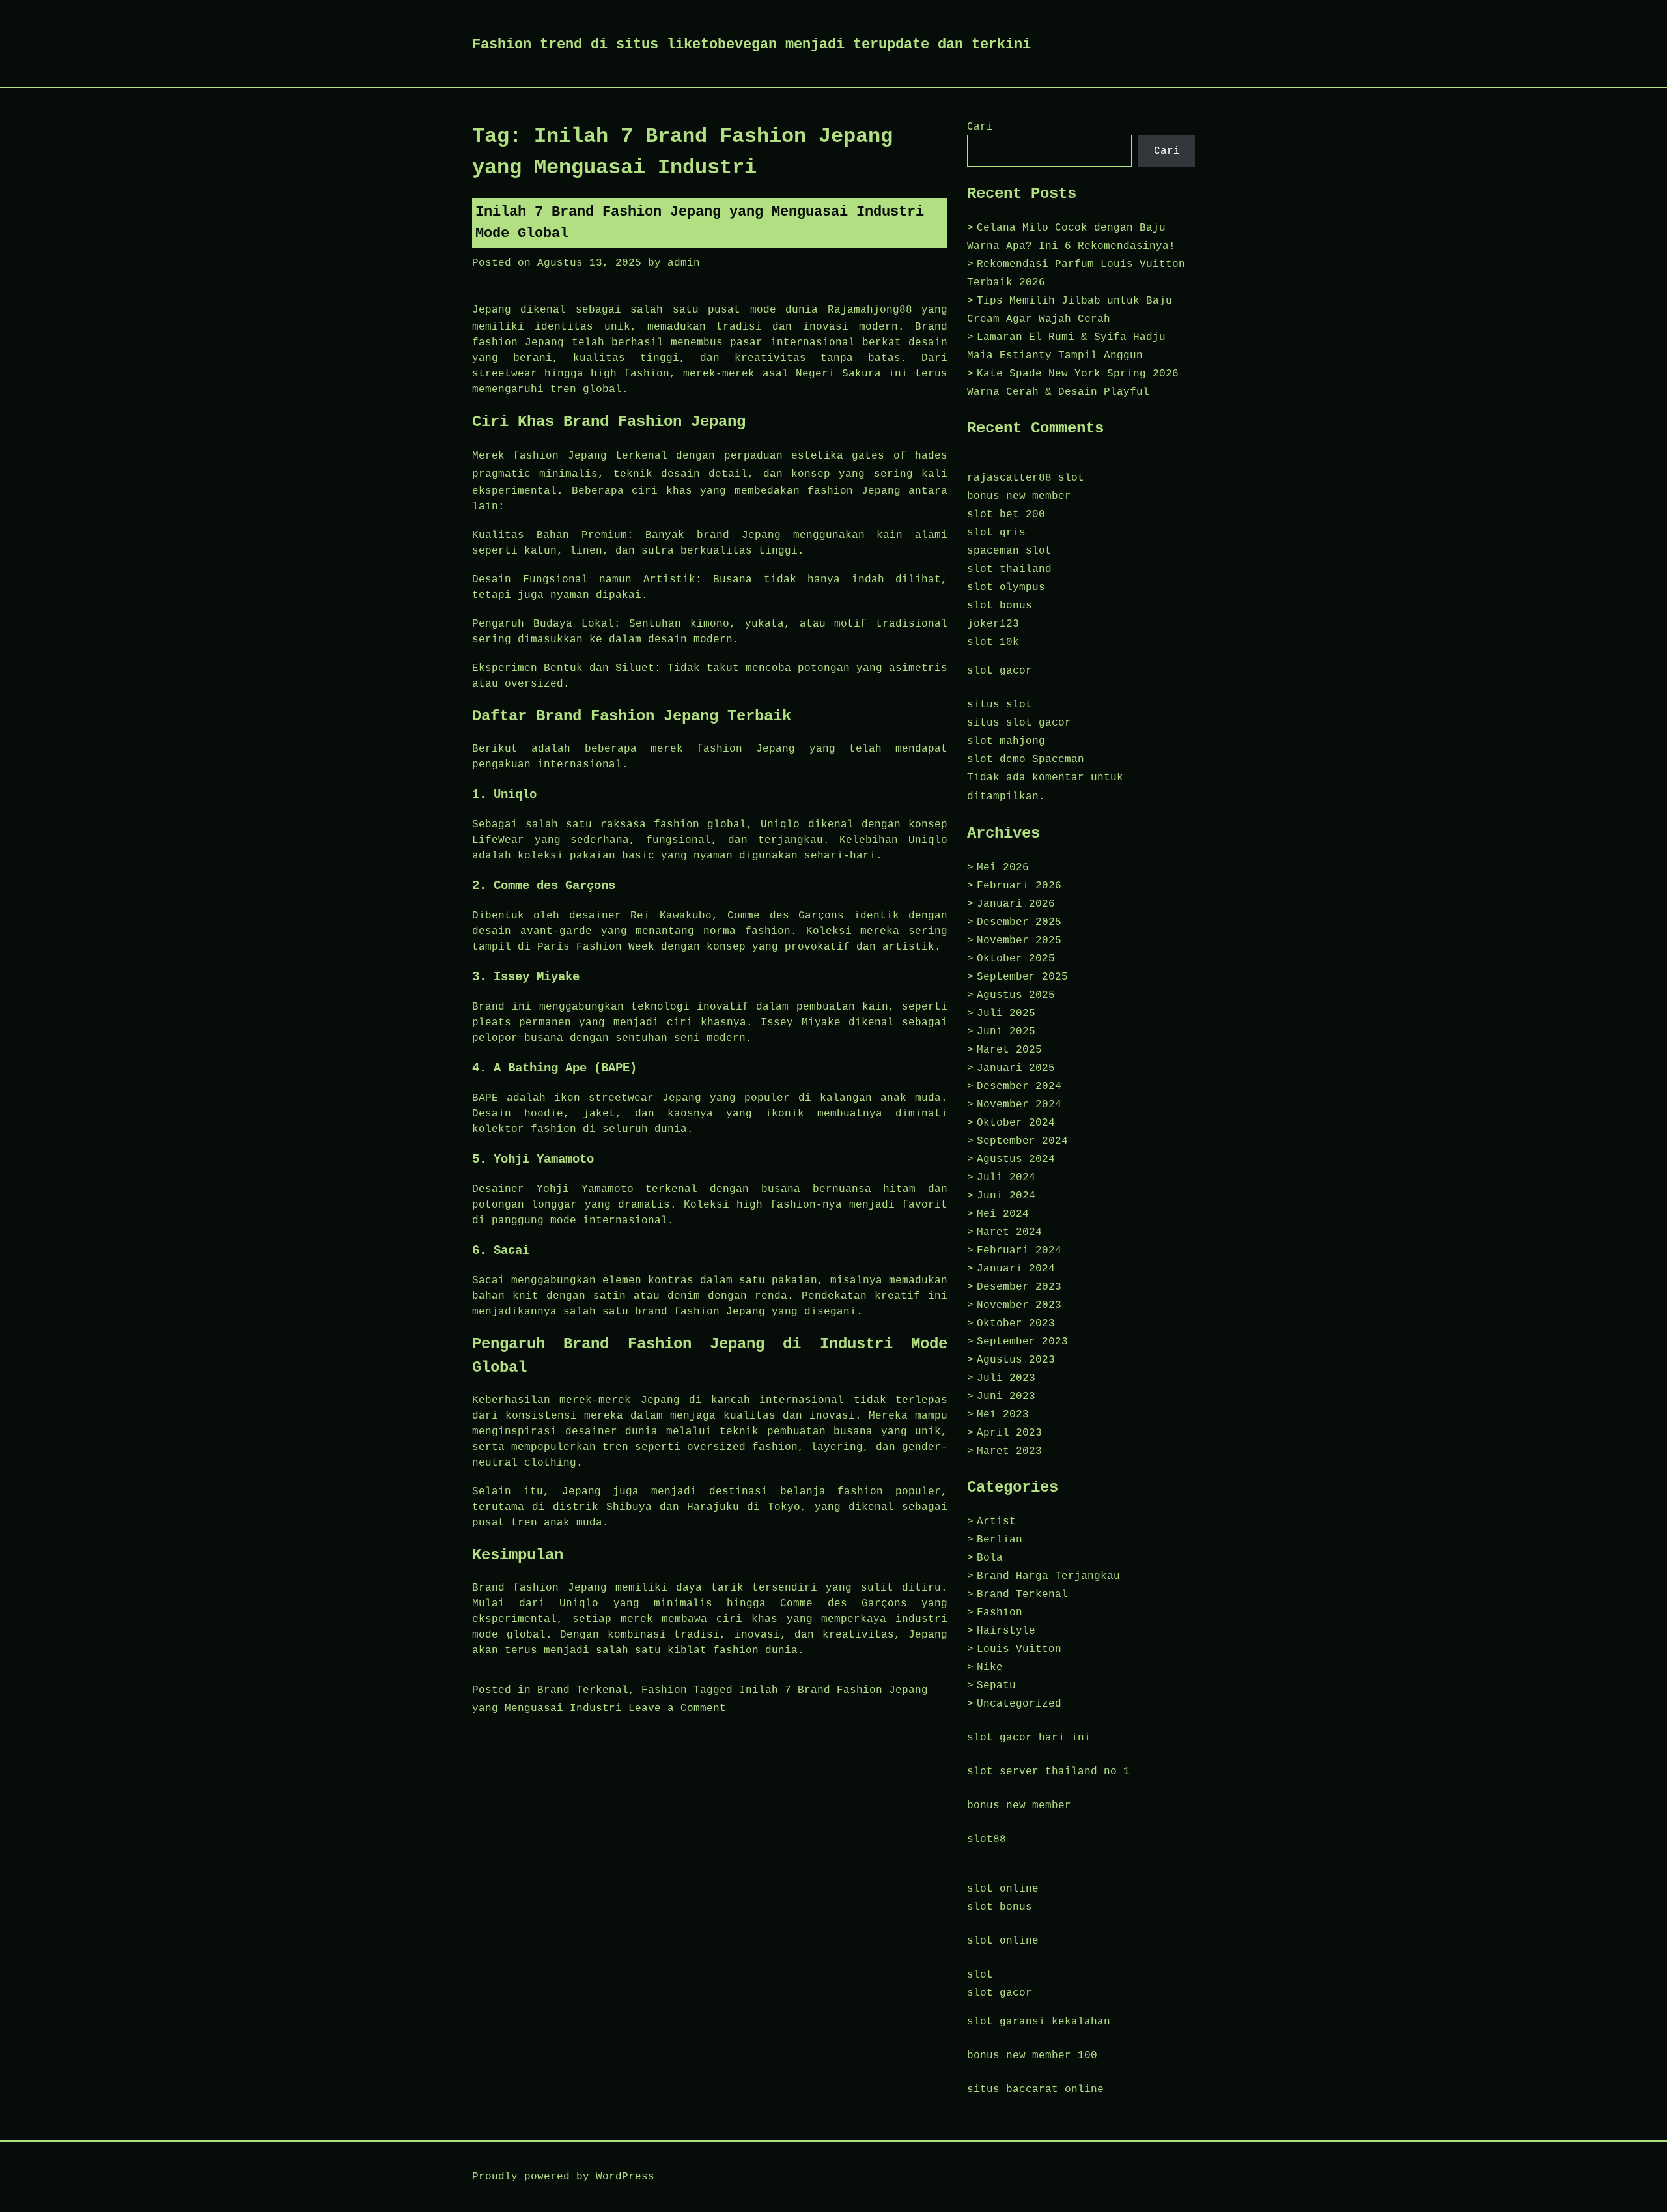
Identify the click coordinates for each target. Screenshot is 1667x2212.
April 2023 (1009, 1433)
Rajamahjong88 (870, 310)
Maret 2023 (1009, 1451)
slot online (1003, 1889)
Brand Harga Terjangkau (1048, 1576)
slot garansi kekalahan (1039, 2022)
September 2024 (1022, 1141)
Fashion (664, 1690)
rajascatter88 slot (1026, 478)
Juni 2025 (1006, 1032)
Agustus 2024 (1016, 1159)
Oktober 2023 (1016, 1324)
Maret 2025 (1009, 1050)
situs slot (1000, 705)
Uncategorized (1019, 1704)
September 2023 (1022, 1342)
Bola (990, 1558)
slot (980, 1975)
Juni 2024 (1006, 1196)
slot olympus (1006, 588)
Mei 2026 (1003, 868)
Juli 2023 (1006, 1378)
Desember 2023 (1019, 1287)
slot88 (987, 1839)
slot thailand (1009, 569)
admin (684, 263)
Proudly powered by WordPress (563, 2177)
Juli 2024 (1006, 1178)
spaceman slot (1009, 551)
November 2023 (1019, 1305)
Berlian (1000, 1540)
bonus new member (1019, 496)
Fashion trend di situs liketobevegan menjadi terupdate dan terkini (751, 45)
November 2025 (1019, 941)
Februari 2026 (1019, 886)
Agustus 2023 (1016, 1360)
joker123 (993, 624)
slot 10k (993, 642)
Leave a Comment (677, 1709)
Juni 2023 (1006, 1397)
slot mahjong (1006, 741)
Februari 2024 (1019, 1251)
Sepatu (996, 1686)
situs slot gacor (1019, 723)
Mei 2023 (1003, 1415)
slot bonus (1000, 606)
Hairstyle (1006, 1631)
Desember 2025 (1019, 922)
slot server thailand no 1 (1048, 1772)
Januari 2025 (1016, 1068)
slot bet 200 (1006, 515)
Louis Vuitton (1019, 1649)
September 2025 (1022, 977)
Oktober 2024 (1016, 1123)
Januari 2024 (1016, 1269)
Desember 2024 (1019, 1086)
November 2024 (1019, 1105)
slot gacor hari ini (1029, 1738)
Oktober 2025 (1016, 959)
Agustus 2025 (1016, 995)
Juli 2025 (1006, 1014)
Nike (990, 1667)
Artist (996, 1522)
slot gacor (1000, 671)
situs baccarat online (1035, 2090)
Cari (980, 127)
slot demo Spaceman (1026, 759)
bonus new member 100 (1032, 2056)
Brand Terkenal (583, 1690)
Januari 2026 (1016, 904)
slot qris (996, 533)
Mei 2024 (1003, 1214)
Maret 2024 (1009, 1232)
